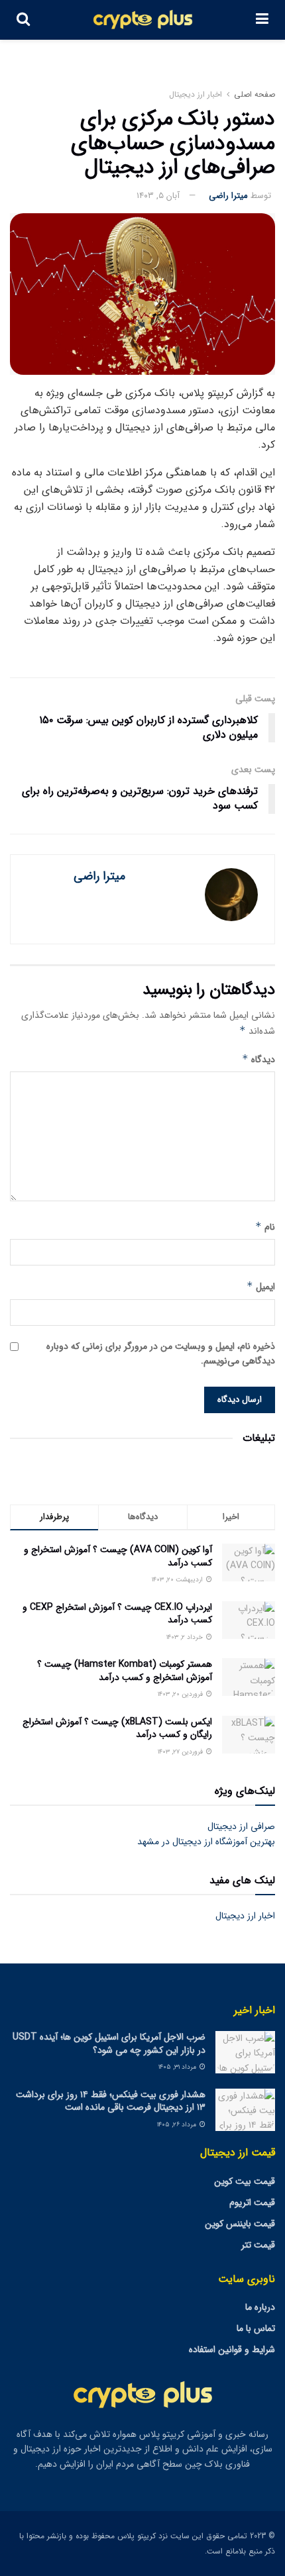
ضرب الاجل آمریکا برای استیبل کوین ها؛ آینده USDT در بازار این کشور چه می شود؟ (109, 2044)
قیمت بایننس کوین (240, 2224)
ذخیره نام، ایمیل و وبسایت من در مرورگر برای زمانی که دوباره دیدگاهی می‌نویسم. (161, 1354)
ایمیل (261, 1287)
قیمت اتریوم (252, 2203)
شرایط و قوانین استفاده (232, 2350)
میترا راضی (228, 196)
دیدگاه (258, 1060)
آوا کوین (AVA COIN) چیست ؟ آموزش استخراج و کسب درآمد (118, 1556)
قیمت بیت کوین (245, 2181)
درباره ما (260, 2307)
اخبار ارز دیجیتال (196, 94)
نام (265, 1227)
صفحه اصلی (255, 94)
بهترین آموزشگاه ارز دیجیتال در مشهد (206, 1842)
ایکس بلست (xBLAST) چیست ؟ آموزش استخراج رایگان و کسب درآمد (117, 1728)
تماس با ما (256, 2328)
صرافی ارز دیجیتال (241, 1826)
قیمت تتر (258, 2245)
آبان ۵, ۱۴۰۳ (158, 196)
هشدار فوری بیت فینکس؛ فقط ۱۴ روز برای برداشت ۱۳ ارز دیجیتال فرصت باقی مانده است (111, 2101)
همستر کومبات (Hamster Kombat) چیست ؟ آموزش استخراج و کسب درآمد (125, 1671)
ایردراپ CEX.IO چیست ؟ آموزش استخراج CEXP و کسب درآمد (117, 1614)
